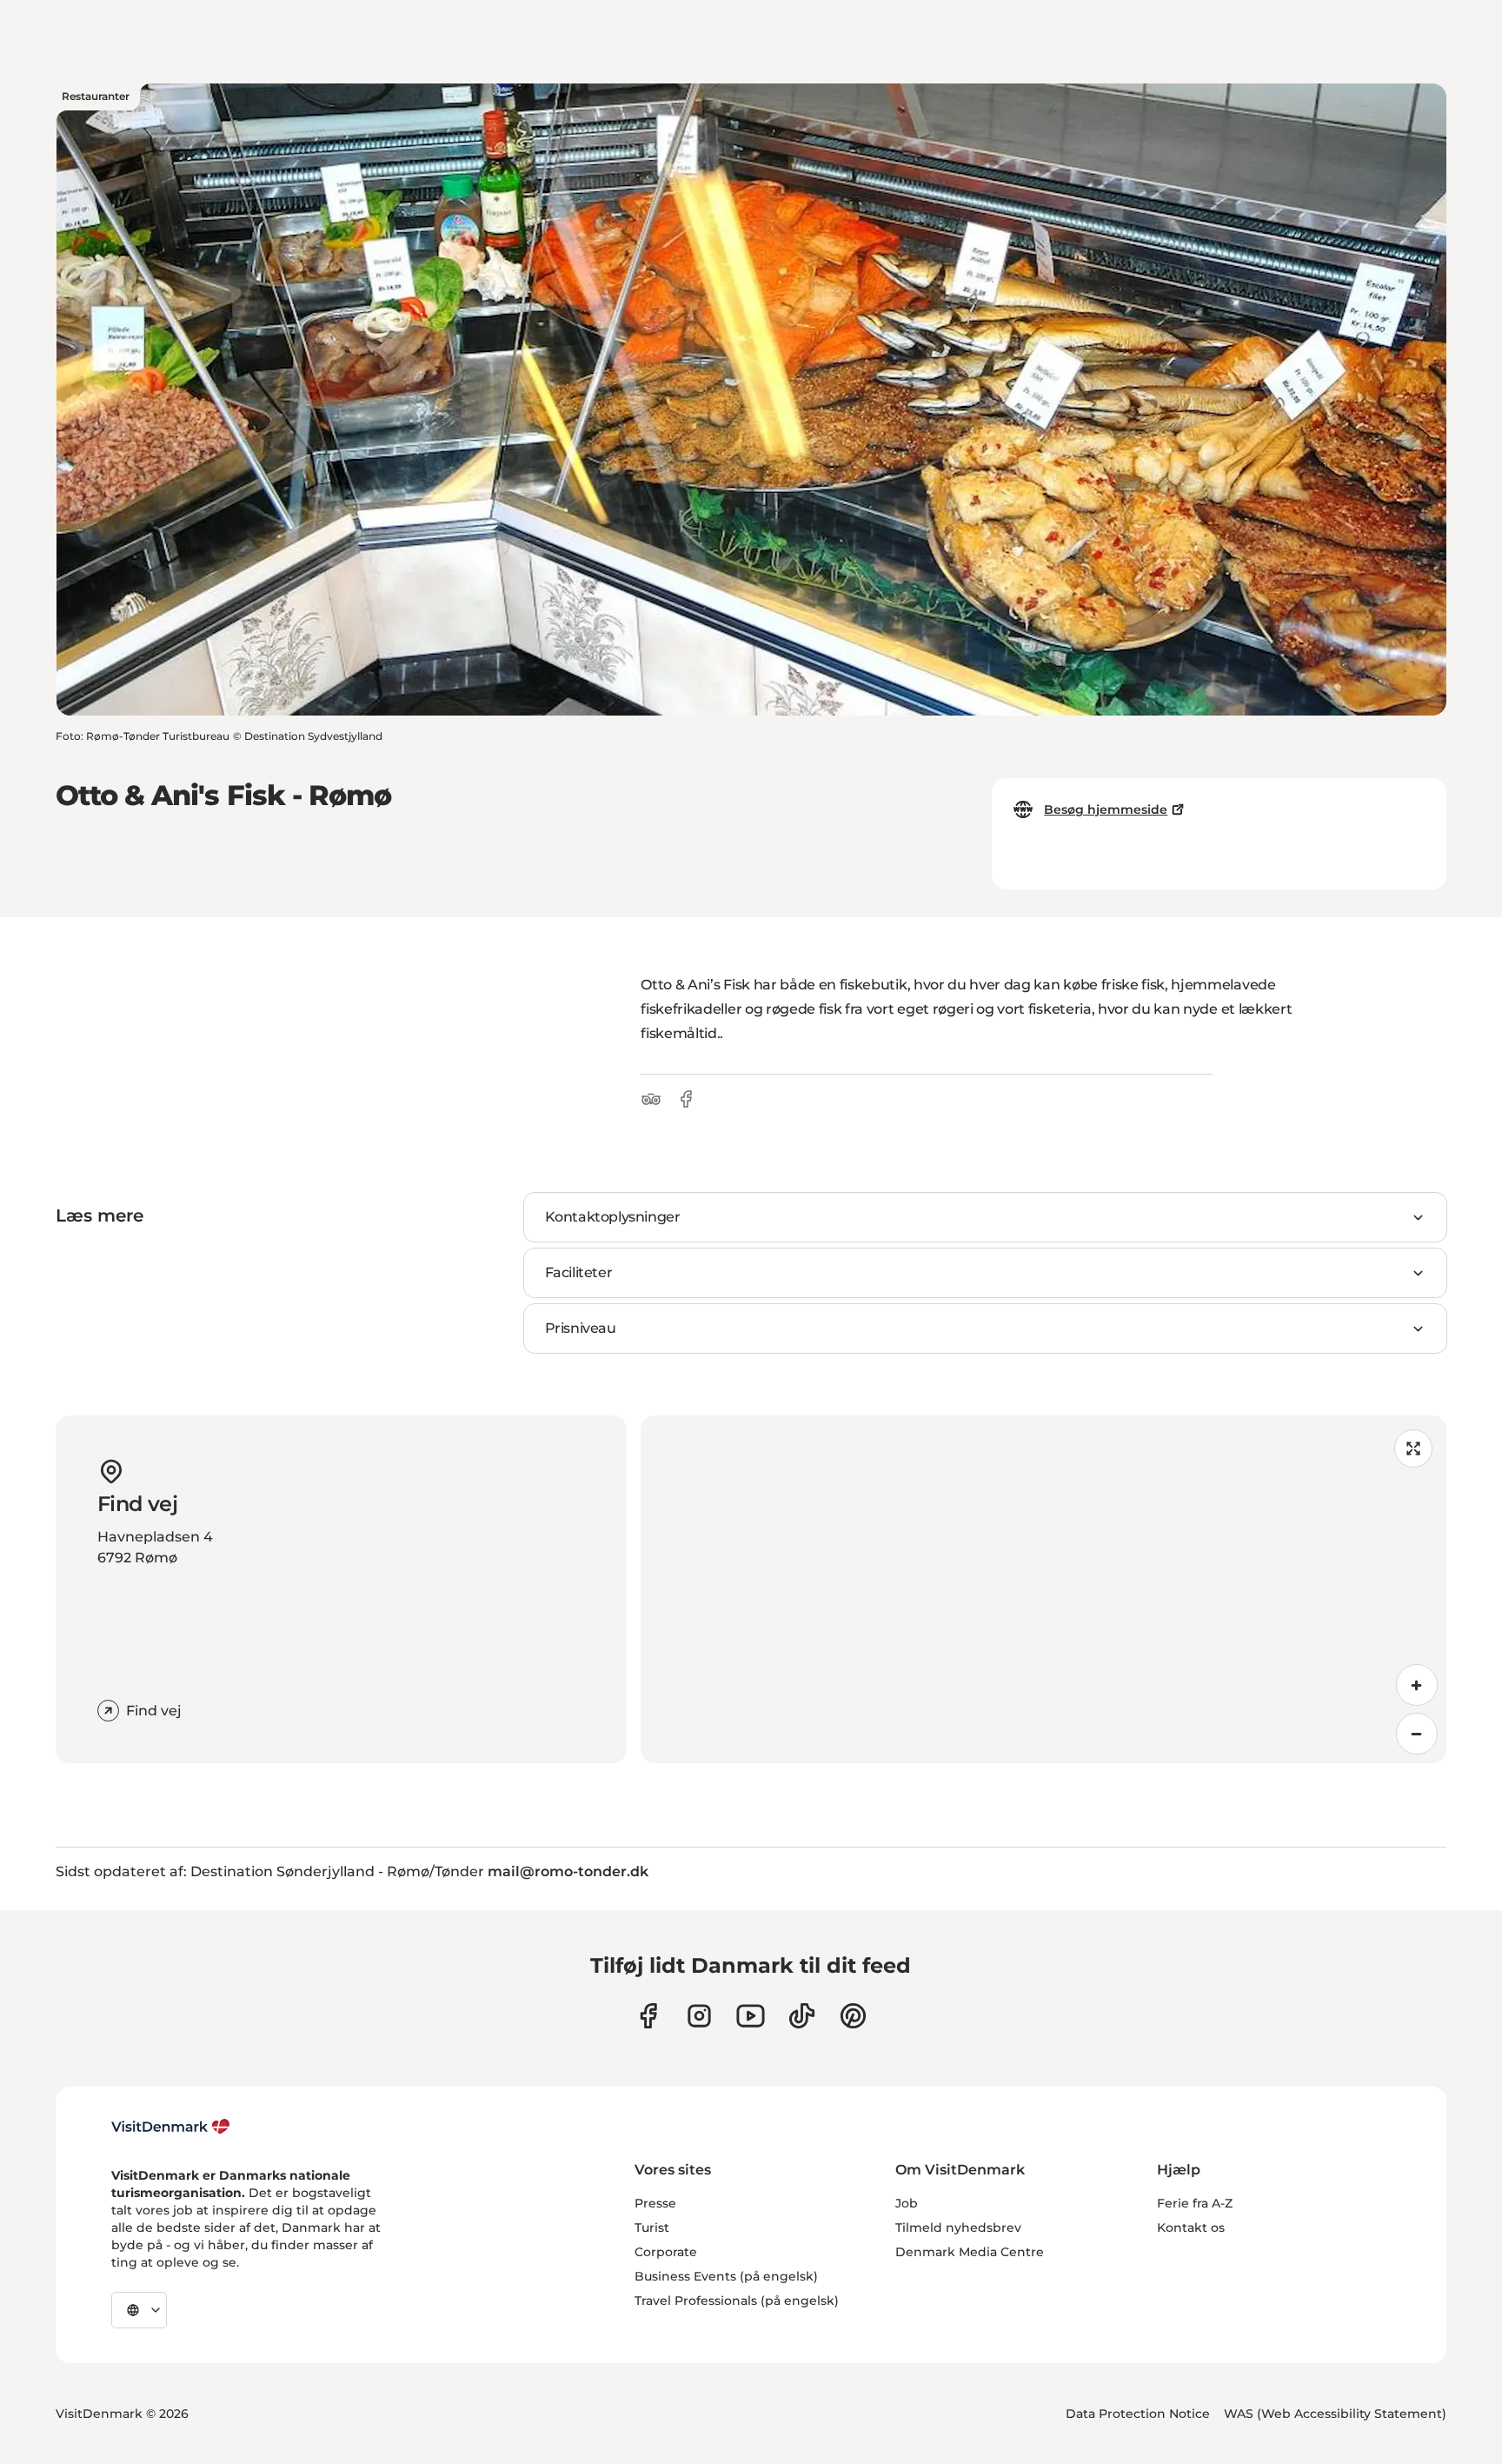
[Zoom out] (1417, 1734)
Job (907, 2203)
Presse (655, 2203)
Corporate (666, 2252)
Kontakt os (1191, 2228)
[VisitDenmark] (171, 2127)
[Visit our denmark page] (648, 2016)
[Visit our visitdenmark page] (751, 2016)
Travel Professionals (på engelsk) (737, 2301)
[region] (1043, 1589)
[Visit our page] (699, 2016)
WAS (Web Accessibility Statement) (1335, 2414)
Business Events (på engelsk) (726, 2276)
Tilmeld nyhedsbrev (958, 2228)
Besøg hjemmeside (1106, 809)
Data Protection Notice (1138, 2414)
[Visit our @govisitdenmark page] (802, 2016)
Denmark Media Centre (970, 2252)
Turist (652, 2228)
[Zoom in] (1417, 1685)
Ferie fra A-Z (1195, 2203)
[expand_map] (1413, 1448)
